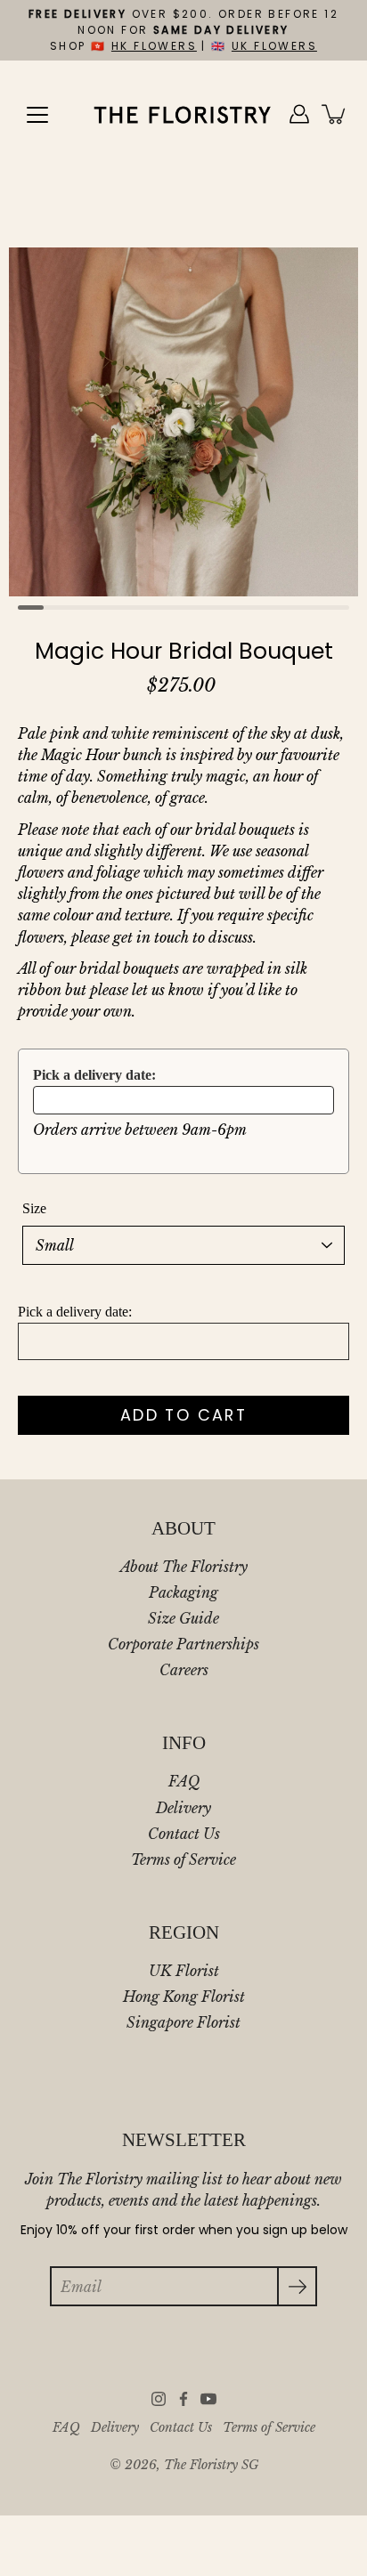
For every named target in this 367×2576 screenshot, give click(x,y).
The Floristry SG (211, 2465)
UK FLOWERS (274, 46)
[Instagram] (159, 2399)
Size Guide (183, 1618)
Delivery (183, 1808)
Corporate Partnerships (183, 1644)
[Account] (299, 114)
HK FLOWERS (154, 46)
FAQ (184, 1781)
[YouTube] (208, 2399)
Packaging (183, 1592)
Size (34, 1208)
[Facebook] (183, 2399)
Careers (184, 1670)
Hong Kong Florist (184, 1997)
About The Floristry (184, 1567)
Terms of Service (183, 1859)
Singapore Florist (183, 2022)
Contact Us (184, 1834)
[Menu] (37, 115)
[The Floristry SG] (183, 114)
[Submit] (297, 2286)
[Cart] (335, 114)
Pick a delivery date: (94, 1075)
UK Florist (184, 1971)
